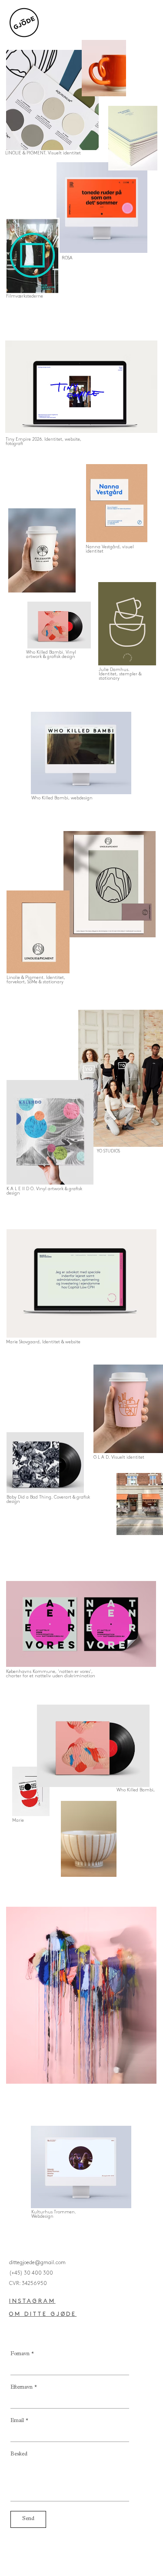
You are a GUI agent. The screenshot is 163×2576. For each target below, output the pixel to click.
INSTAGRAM (32, 2301)
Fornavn (22, 2354)
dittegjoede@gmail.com (37, 2263)
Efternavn (24, 2388)
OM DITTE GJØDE (43, 2314)
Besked (19, 2455)
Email (19, 2421)
